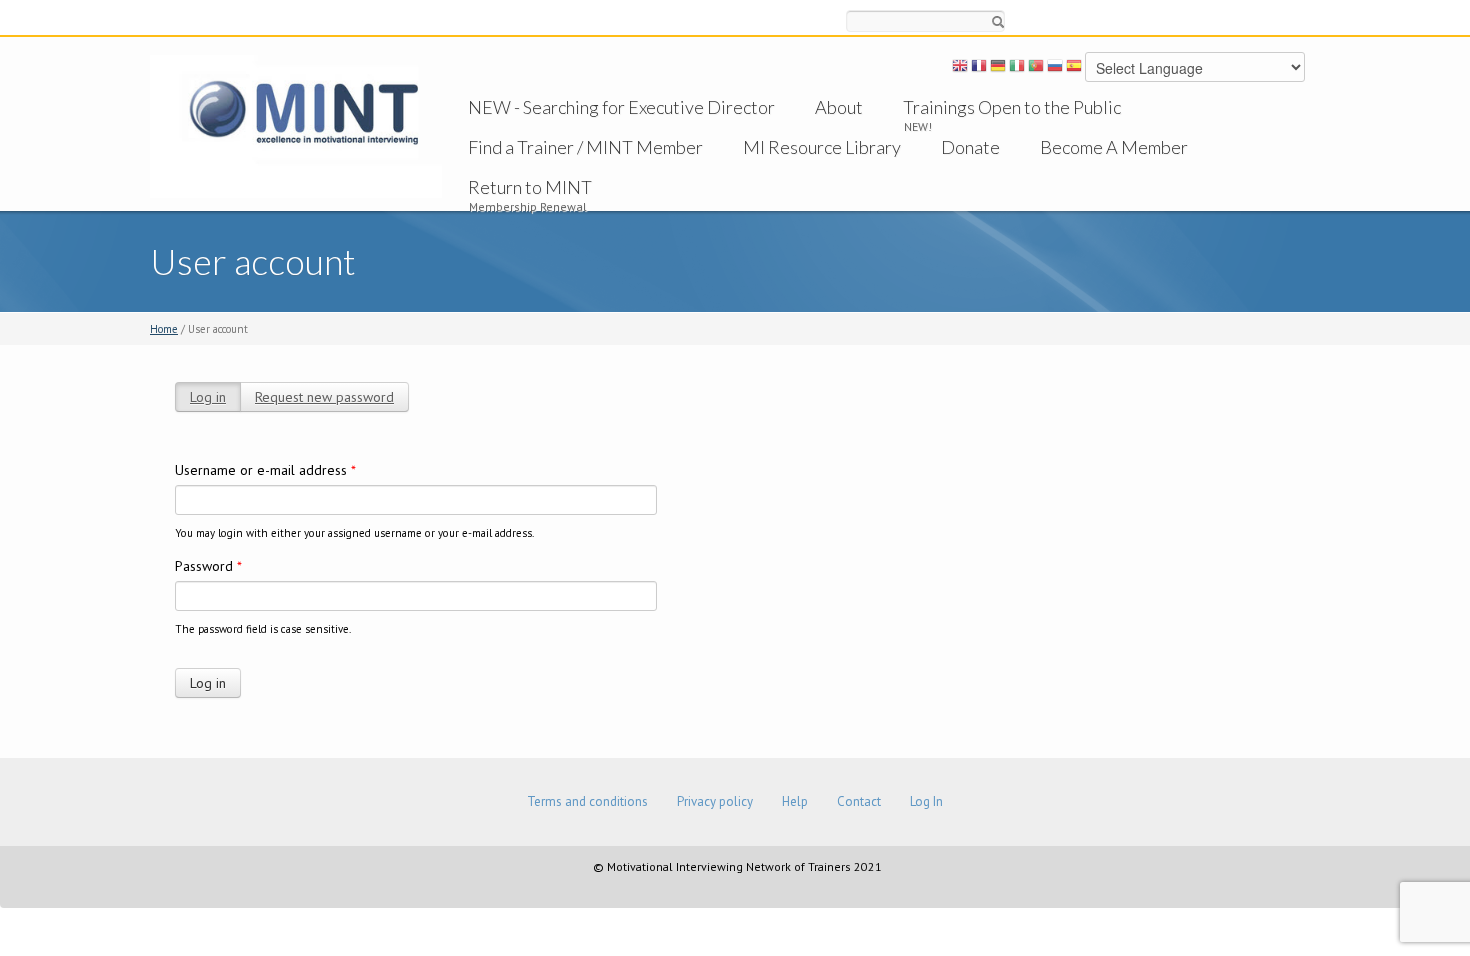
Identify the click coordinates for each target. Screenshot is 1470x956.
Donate (970, 147)
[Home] (296, 125)
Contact (859, 801)
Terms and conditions (587, 801)
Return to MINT (530, 187)
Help (795, 801)
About (839, 107)
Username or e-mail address (265, 470)
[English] (960, 69)
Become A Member (1114, 147)
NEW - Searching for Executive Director (621, 107)
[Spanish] (1074, 69)
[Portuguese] (1036, 69)
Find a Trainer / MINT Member (585, 147)
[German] (998, 69)
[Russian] (1055, 69)
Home (164, 329)
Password (208, 566)
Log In (926, 801)
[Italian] (1017, 69)
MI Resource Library (822, 147)
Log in (208, 397)
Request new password (324, 397)
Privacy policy (715, 801)
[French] (979, 69)
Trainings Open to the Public (1012, 107)
